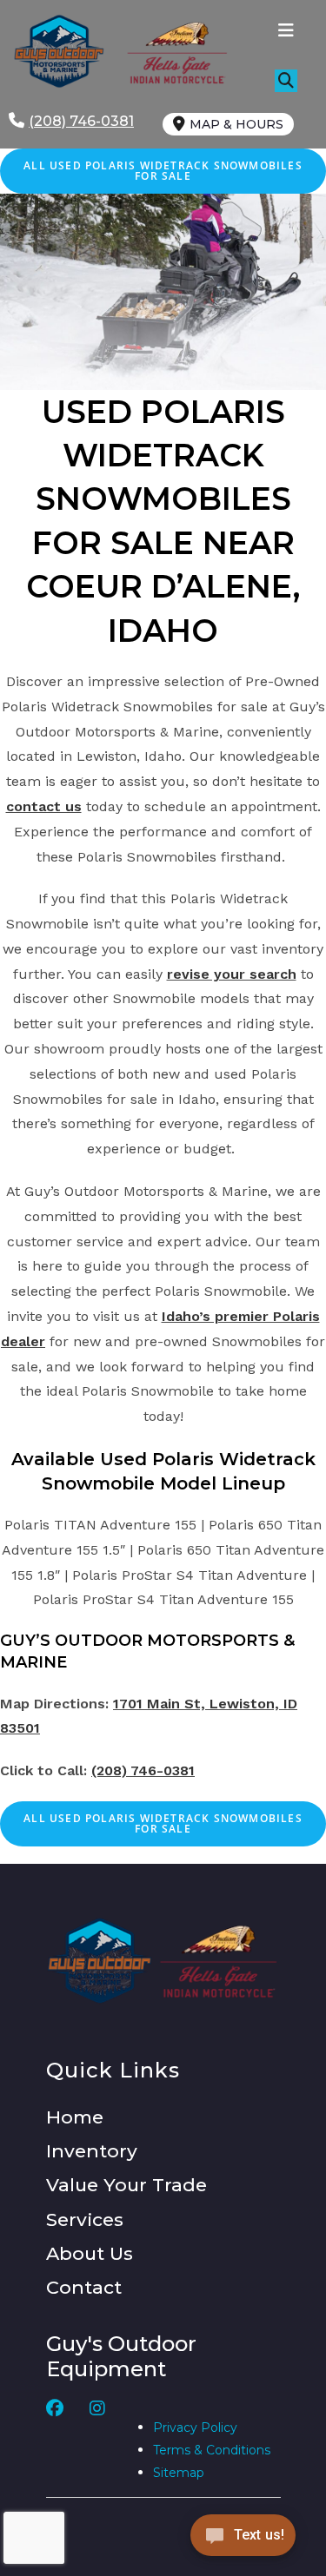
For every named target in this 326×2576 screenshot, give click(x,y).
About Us (90, 2253)
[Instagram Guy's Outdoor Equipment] (97, 2442)
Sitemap (179, 2473)
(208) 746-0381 (143, 1770)
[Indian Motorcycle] (219, 1961)
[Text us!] (243, 2540)
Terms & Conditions (212, 2450)
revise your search (232, 974)
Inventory (92, 2151)
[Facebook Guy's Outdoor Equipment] (55, 2442)
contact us (44, 806)
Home (75, 2117)
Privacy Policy (195, 2427)
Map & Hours (236, 124)
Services (85, 2219)
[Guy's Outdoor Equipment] (170, 52)
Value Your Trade (126, 2185)
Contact (84, 2287)
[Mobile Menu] (286, 32)
